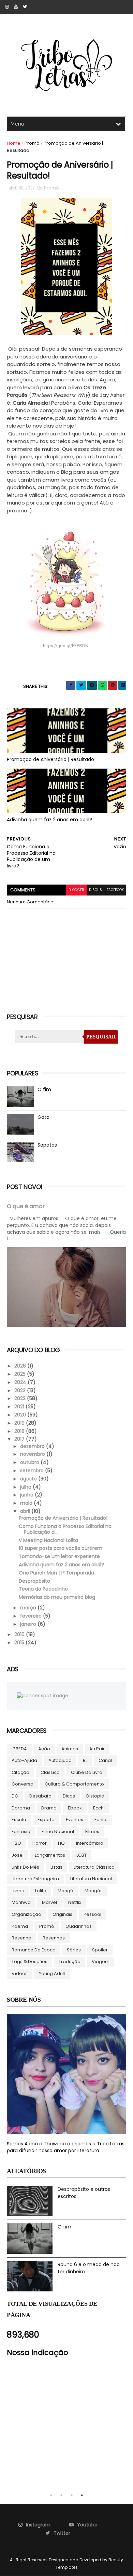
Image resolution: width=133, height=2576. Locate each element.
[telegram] (92, 685)
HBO (16, 1843)
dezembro (33, 1446)
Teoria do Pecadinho (43, 1589)
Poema (20, 1926)
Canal (105, 1760)
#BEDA (19, 1749)
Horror (40, 1843)
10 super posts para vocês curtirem (61, 1548)
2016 (20, 1634)
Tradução (70, 1962)
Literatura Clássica (94, 1867)
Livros (18, 1891)
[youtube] (16, 7)
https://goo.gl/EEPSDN (66, 646)
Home (14, 143)
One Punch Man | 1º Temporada (56, 1573)
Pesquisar (101, 1037)
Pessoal (92, 1914)
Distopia (95, 1796)
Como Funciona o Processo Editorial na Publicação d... (65, 1529)
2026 (21, 1366)
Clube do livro (87, 1772)
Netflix (75, 1902)
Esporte (46, 1820)
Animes (70, 1749)
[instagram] (7, 7)
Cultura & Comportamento (74, 1784)
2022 (21, 1398)
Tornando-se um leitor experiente (59, 1556)
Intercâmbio (90, 1843)
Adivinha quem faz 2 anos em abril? (49, 820)
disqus (95, 890)
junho (27, 1495)
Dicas (69, 1796)
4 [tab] (82, 2495)
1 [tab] (51, 2495)
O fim (44, 1089)
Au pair (97, 1749)
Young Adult (52, 1973)
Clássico (50, 1772)
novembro (33, 1454)
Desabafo (40, 1796)
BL (85, 1760)
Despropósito (34, 1581)
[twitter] (25, 7)
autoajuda (60, 1760)
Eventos (75, 1820)
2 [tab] (61, 2495)
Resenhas (54, 1938)
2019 (20, 1423)
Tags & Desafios (29, 1962)
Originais (62, 1914)
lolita (41, 1891)
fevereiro (32, 1616)
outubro (30, 1462)
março (29, 1608)
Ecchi (99, 1808)
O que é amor (26, 1206)
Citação (20, 1772)
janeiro (29, 1624)
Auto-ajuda (24, 1760)
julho (26, 1487)
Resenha (21, 1938)
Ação (44, 1749)
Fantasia (21, 1832)
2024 (21, 1382)
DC (15, 1796)
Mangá (65, 1891)
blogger (76, 890)
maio (27, 1503)
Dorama (21, 1808)
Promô (32, 143)
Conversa (23, 1784)
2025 (21, 1374)
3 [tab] (72, 2495)
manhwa (21, 1902)
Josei (18, 1855)
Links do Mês (25, 1867)
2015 (20, 1643)
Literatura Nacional (91, 1879)
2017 (20, 1439)
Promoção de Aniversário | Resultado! (51, 759)
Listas (56, 1867)
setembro (33, 1470)
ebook (75, 1808)
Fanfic (101, 1820)
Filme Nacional (58, 1832)
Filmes (92, 1832)
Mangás (94, 1891)
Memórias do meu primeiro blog (57, 1597)
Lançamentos (50, 1855)
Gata (43, 1117)
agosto (29, 1479)
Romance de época (34, 1950)
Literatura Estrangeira (35, 1879)
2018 (20, 1431)
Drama (49, 1808)
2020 (21, 1415)
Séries (74, 1950)
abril (26, 1511)
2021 (20, 1407)
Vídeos (20, 1973)
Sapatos (47, 1145)
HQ (61, 1843)
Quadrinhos (79, 1926)
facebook (115, 890)
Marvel (49, 1902)
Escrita (19, 1820)
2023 (21, 1390)
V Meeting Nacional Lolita (48, 1540)
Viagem (101, 1962)
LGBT (82, 1855)
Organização (26, 1914)
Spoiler (100, 1950)
